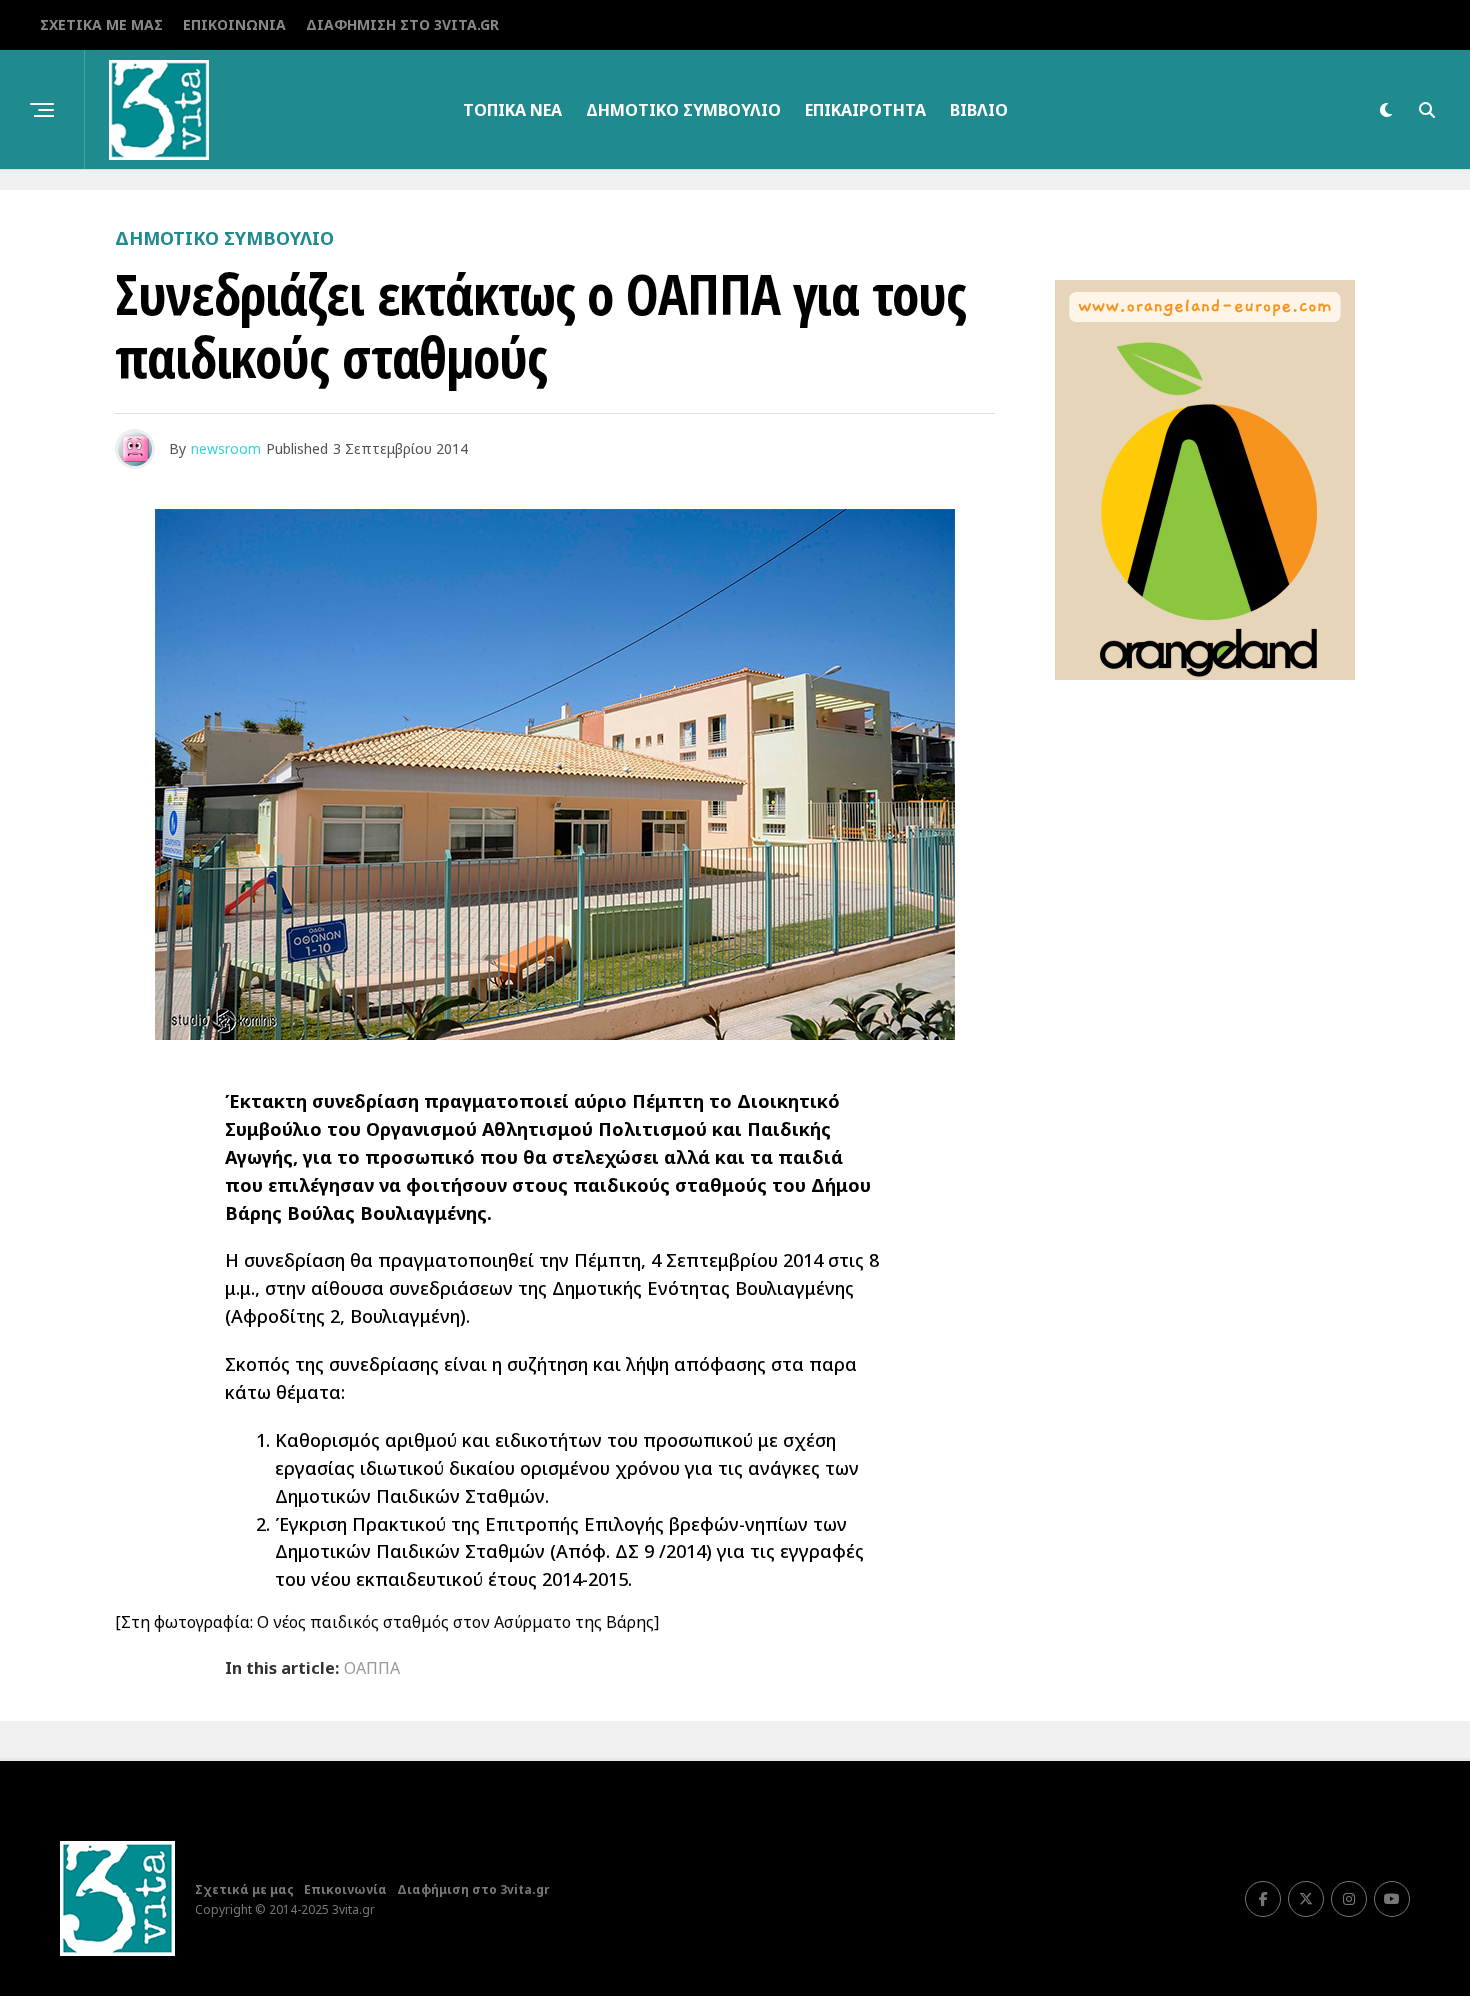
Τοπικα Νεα (512, 110)
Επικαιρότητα (865, 110)
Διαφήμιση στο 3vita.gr (402, 24)
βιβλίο (979, 110)
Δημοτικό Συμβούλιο (683, 110)
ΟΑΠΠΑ (372, 1668)
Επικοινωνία (234, 24)
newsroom (226, 448)
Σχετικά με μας (101, 24)
